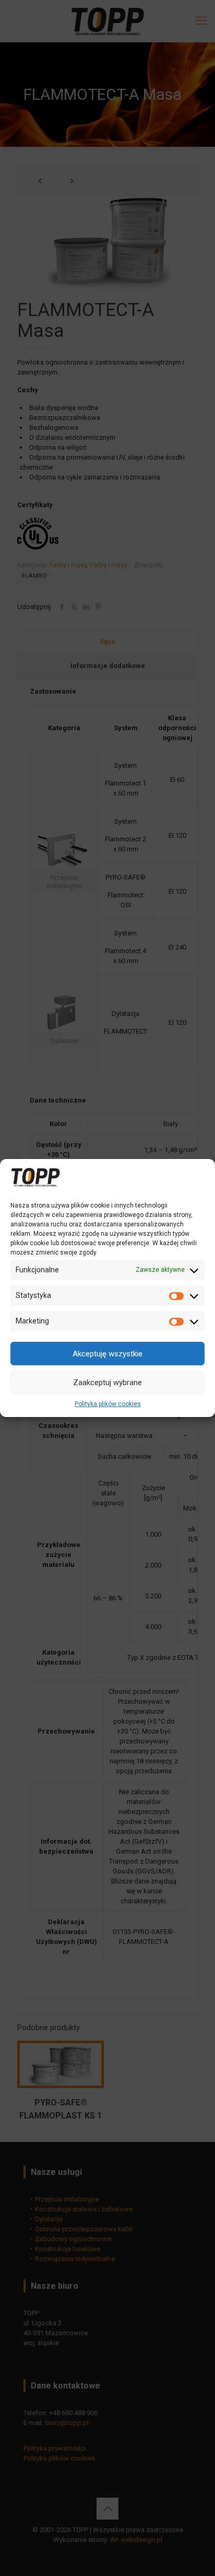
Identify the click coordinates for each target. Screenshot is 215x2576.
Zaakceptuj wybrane (107, 1383)
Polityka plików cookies (108, 1404)
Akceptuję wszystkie (107, 1354)
